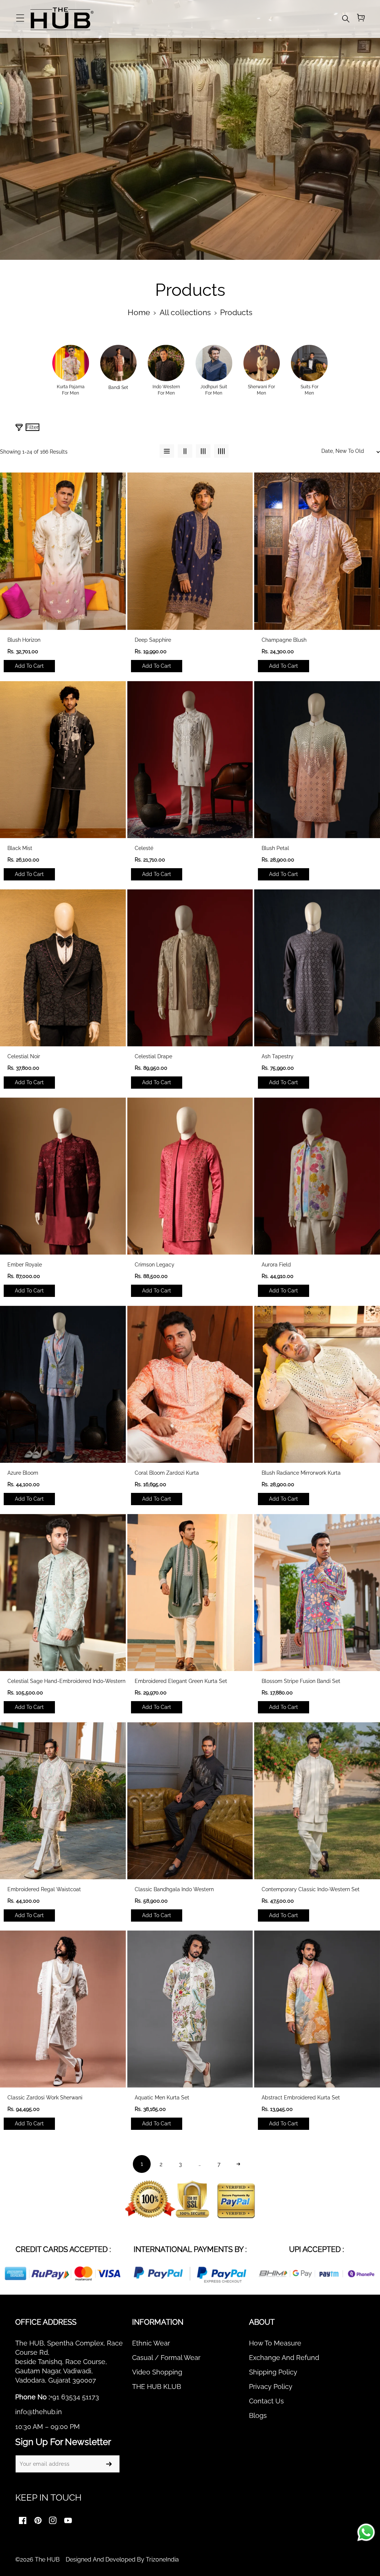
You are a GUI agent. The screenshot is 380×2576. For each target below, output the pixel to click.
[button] (20, 19)
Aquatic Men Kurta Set (162, 2098)
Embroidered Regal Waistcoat (44, 1889)
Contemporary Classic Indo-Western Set (311, 1889)
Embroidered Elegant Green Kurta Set (181, 1681)
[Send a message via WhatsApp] (366, 2532)
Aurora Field (276, 1265)
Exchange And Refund (284, 2358)
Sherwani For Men (261, 390)
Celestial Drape (153, 1056)
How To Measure (275, 2343)
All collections (185, 313)
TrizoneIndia (162, 2559)
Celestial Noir (24, 1056)
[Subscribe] (109, 2464)
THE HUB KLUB (157, 2387)
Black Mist (20, 848)
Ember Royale (25, 1265)
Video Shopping (157, 2372)
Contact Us (266, 2401)
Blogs (258, 2415)
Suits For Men (309, 390)
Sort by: (256, 430)
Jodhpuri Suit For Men (214, 390)
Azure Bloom (23, 1473)
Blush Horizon (24, 640)
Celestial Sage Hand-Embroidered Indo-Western (66, 1681)
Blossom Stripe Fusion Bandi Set (301, 1681)
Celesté (144, 848)
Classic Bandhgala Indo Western (174, 1889)
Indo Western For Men (166, 390)
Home (139, 313)
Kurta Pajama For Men (71, 390)
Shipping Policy (273, 2372)
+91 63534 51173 (74, 2397)
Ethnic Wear (151, 2343)
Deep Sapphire (153, 640)
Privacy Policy (271, 2387)
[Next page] (238, 2164)
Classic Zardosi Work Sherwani (45, 2098)
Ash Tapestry (278, 1056)
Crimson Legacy (155, 1265)
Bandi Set (118, 388)
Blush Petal (275, 848)
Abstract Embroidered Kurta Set (301, 2098)
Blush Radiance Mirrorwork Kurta (301, 1473)
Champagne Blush (284, 640)
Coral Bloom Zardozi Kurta (167, 1473)
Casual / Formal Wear (166, 2358)
